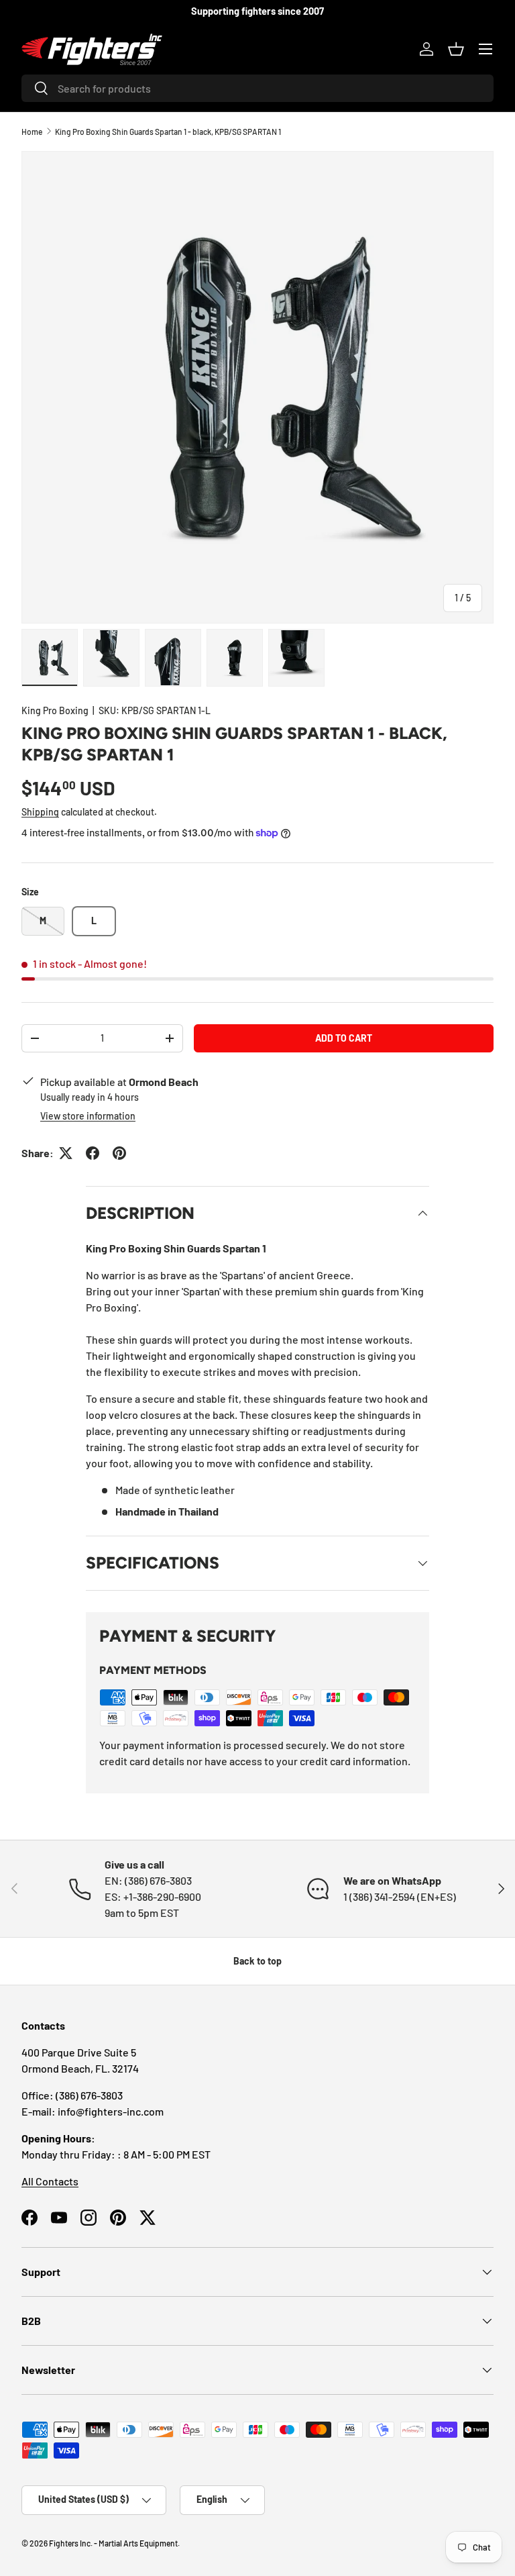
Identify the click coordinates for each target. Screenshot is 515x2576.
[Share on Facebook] (93, 1153)
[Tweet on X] (66, 1153)
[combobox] (257, 88)
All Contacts (50, 2181)
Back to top (257, 1961)
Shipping (40, 812)
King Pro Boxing (55, 710)
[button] (456, 49)
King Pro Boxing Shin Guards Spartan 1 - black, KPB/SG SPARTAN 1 (168, 132)
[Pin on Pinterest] (119, 1153)
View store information (88, 1116)
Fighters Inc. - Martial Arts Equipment (113, 2543)
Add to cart (344, 1038)
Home (32, 132)
